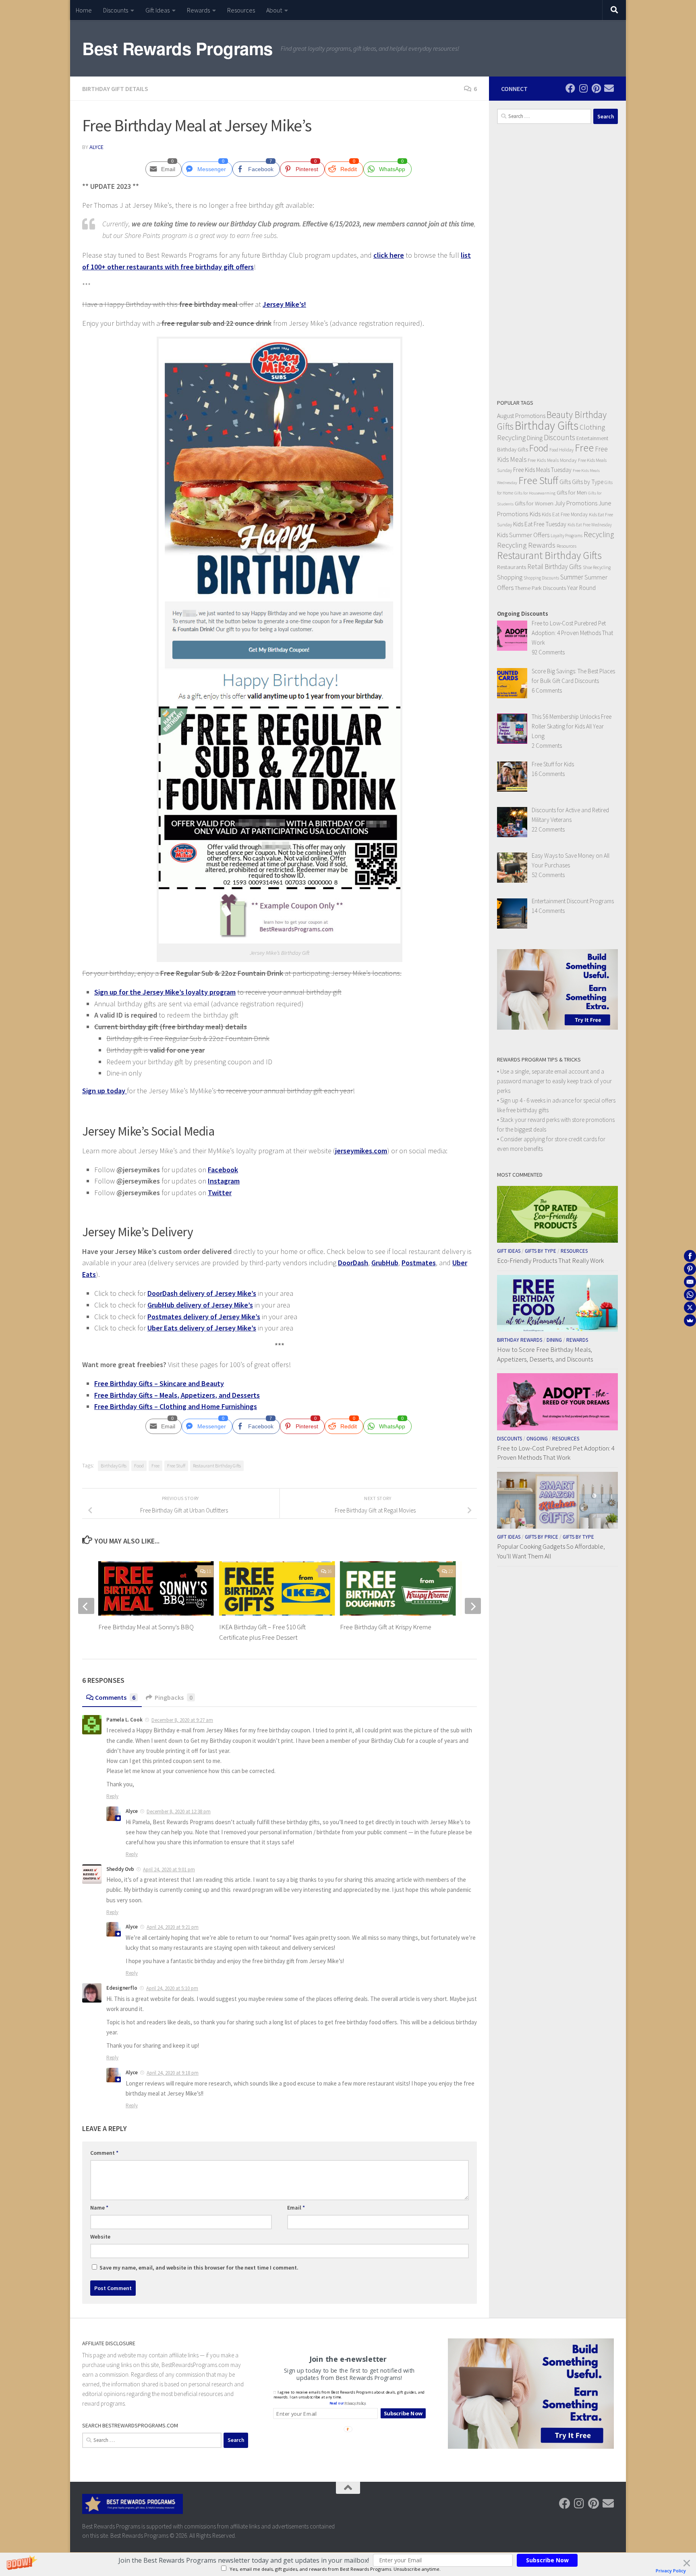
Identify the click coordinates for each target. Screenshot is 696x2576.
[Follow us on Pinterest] (596, 88)
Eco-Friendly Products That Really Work (550, 1260)
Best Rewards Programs (177, 48)
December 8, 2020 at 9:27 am (182, 1720)
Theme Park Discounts (540, 588)
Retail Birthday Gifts (554, 567)
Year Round (581, 588)
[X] (690, 1308)
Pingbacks (174, 1697)
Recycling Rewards (526, 545)
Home (84, 10)
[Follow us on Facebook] (570, 88)
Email (296, 2208)
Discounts (116, 10)
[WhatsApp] (690, 1295)
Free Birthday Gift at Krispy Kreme (386, 1627)
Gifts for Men (572, 492)
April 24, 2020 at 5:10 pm (172, 1988)
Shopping (510, 577)
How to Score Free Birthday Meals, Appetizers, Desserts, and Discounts (545, 1354)
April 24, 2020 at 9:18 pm (173, 2073)
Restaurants (512, 567)
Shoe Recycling (597, 567)
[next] (473, 1606)
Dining (535, 438)
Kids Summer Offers (523, 535)
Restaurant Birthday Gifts (217, 1466)
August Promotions (521, 416)
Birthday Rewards (520, 1340)
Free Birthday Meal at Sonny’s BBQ (146, 1627)
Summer (572, 577)
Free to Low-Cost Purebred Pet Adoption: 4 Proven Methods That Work (556, 1453)
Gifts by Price (542, 1537)
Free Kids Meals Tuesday (542, 470)
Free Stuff (176, 1466)
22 (451, 1571)
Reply (112, 1796)
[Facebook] (690, 1256)
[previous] (86, 1606)
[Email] (690, 1282)
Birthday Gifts (114, 1466)
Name (99, 2208)
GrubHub (385, 1263)
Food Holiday (561, 450)
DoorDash (353, 1263)
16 (329, 1571)
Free (155, 1466)
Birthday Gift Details (115, 89)
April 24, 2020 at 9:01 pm (169, 1869)
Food (139, 1466)
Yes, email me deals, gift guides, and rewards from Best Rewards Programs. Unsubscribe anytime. (335, 2569)
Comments (115, 1697)
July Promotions (576, 503)
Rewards (198, 10)
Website (100, 2237)
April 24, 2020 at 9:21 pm (173, 1927)
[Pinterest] (690, 1269)
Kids (535, 514)
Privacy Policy (671, 2571)
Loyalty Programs (567, 536)
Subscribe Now (547, 2560)
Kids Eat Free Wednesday (590, 525)
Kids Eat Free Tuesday (540, 524)
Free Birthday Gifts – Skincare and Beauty (159, 1383)
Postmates (419, 1263)
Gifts (565, 482)
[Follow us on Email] (609, 88)
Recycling (599, 534)
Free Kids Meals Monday (552, 460)
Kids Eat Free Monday (565, 514)
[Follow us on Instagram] (583, 88)
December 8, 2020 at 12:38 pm (179, 1811)
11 (209, 1571)
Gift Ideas (157, 10)
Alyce (96, 147)
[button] (244, 2560)
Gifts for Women (534, 503)
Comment (104, 2153)
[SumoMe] (690, 1320)
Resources (241, 10)
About (274, 10)
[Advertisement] (557, 261)
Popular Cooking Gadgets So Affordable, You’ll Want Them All (551, 1551)
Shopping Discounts (541, 578)
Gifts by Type (588, 482)
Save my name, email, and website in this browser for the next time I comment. (199, 2268)
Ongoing (537, 1439)
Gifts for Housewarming (535, 493)
